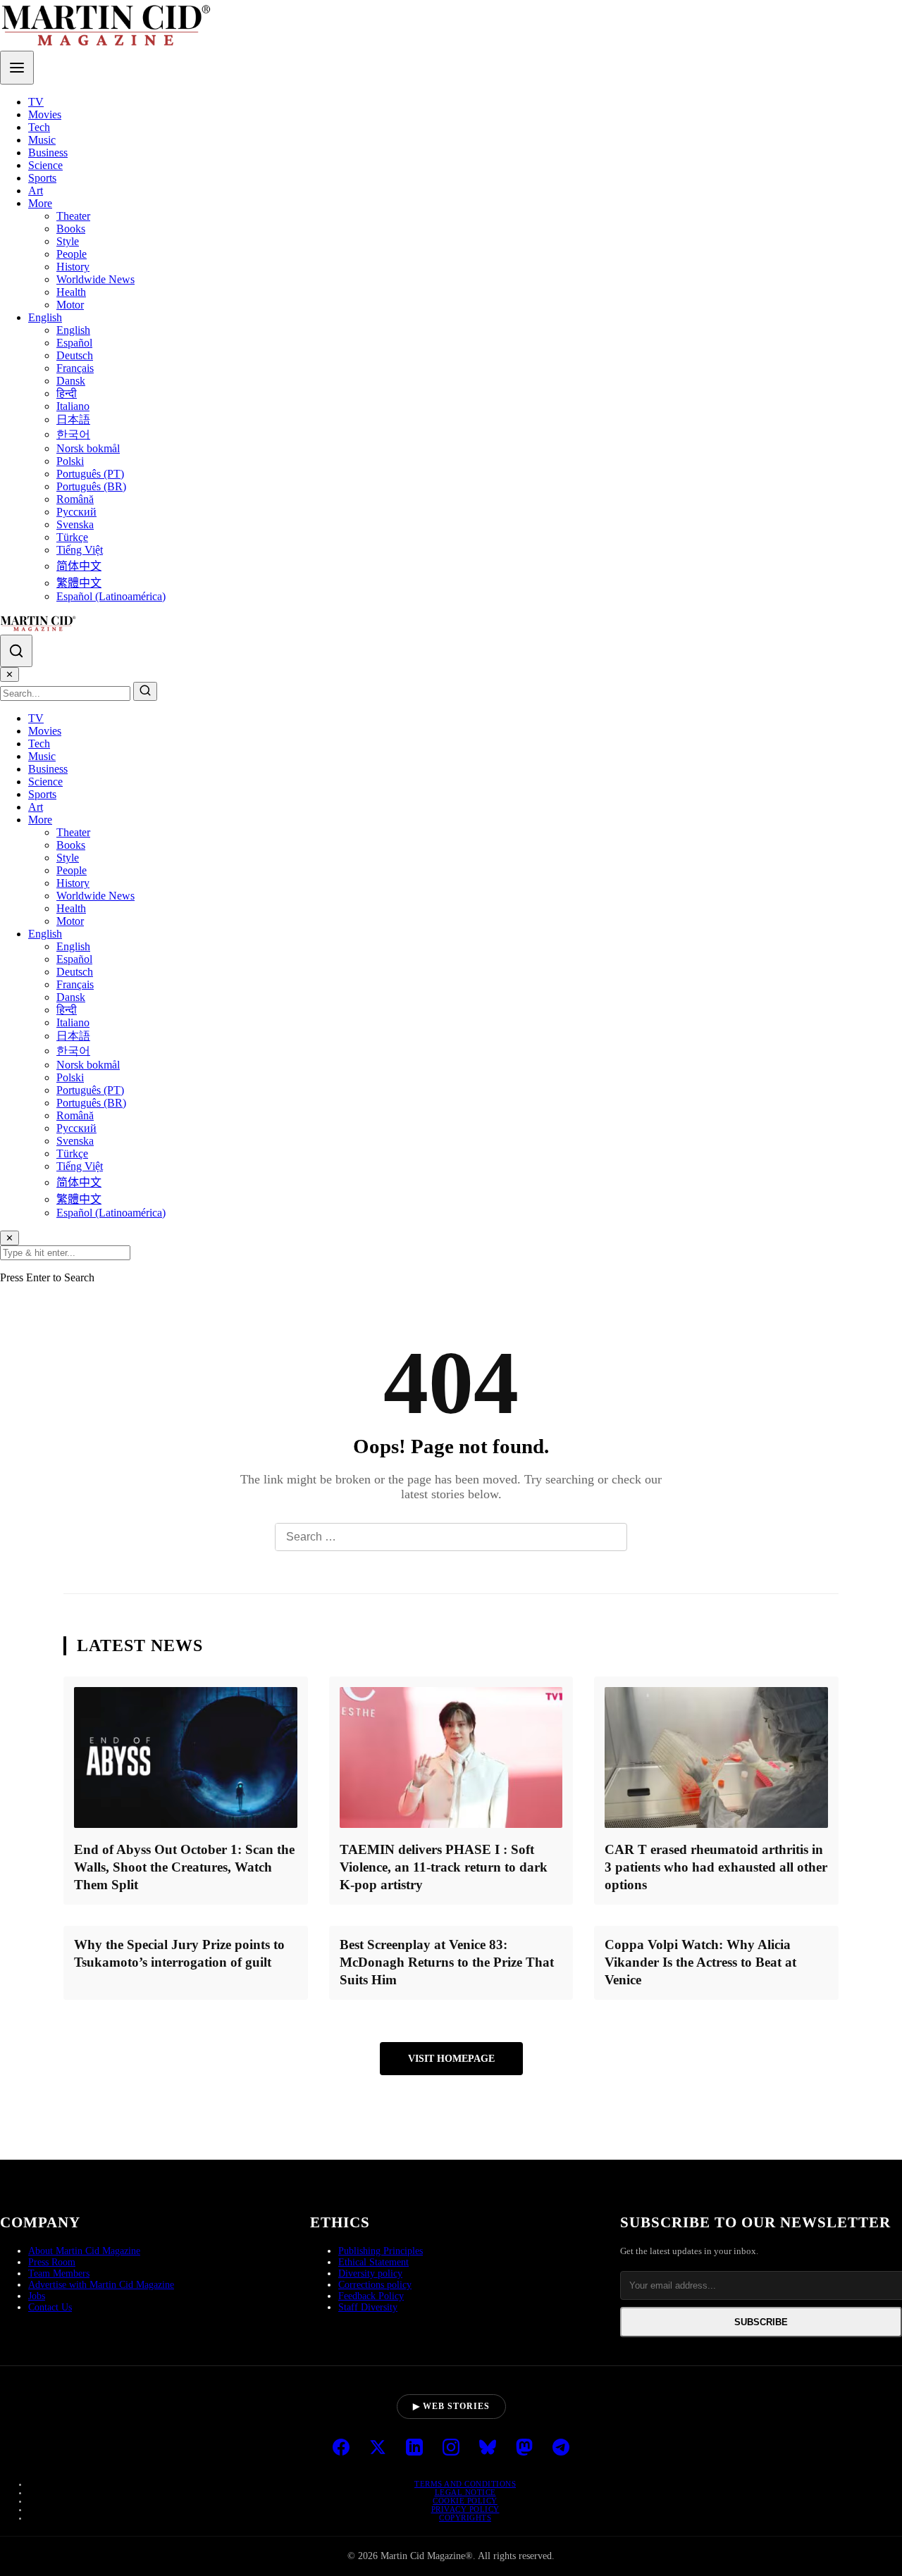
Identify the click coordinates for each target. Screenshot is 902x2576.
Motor (70, 305)
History (73, 267)
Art (36, 191)
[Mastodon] (524, 2449)
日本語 (73, 419)
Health (71, 292)
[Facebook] (341, 2449)
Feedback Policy (371, 2296)
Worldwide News (95, 279)
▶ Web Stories (451, 2406)
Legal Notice (465, 2492)
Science (45, 165)
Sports (42, 178)
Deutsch (75, 355)
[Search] (16, 651)
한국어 (73, 434)
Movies (45, 114)
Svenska (75, 524)
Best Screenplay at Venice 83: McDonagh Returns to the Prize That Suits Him (447, 1962)
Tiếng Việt (80, 550)
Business (48, 153)
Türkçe (72, 537)
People (72, 254)
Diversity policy (370, 2273)
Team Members (59, 2273)
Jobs (37, 2296)
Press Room (52, 2262)
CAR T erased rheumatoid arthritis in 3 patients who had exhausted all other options (716, 1867)
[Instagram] (451, 2449)
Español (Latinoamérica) (111, 596)
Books (71, 229)
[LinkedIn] (414, 2449)
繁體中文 (79, 583)
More (40, 203)
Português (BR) (91, 486)
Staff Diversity (368, 2307)
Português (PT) (90, 474)
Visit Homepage (451, 2058)
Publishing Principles (381, 2251)
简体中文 (79, 566)
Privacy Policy (465, 2509)
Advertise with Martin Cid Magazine (101, 2285)
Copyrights (465, 2518)
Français (75, 368)
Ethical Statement (373, 2262)
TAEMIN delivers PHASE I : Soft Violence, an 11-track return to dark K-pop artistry (444, 1867)
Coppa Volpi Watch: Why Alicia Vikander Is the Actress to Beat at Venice (700, 1962)
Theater (73, 216)
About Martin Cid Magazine (84, 2251)
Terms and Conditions (465, 2484)
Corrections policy (375, 2285)
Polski (70, 461)
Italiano (73, 406)
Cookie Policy (465, 2501)
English (45, 317)
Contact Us (50, 2307)
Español (74, 343)
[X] (378, 2449)
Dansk (71, 381)
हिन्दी (67, 393)
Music (42, 140)
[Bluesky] (488, 2449)
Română (75, 499)
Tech (39, 127)
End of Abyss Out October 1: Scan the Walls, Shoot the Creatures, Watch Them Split (184, 1867)
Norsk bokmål (88, 448)
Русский (76, 512)
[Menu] (17, 68)
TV (36, 102)
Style (68, 241)
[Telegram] (561, 2449)
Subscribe (761, 2322)
